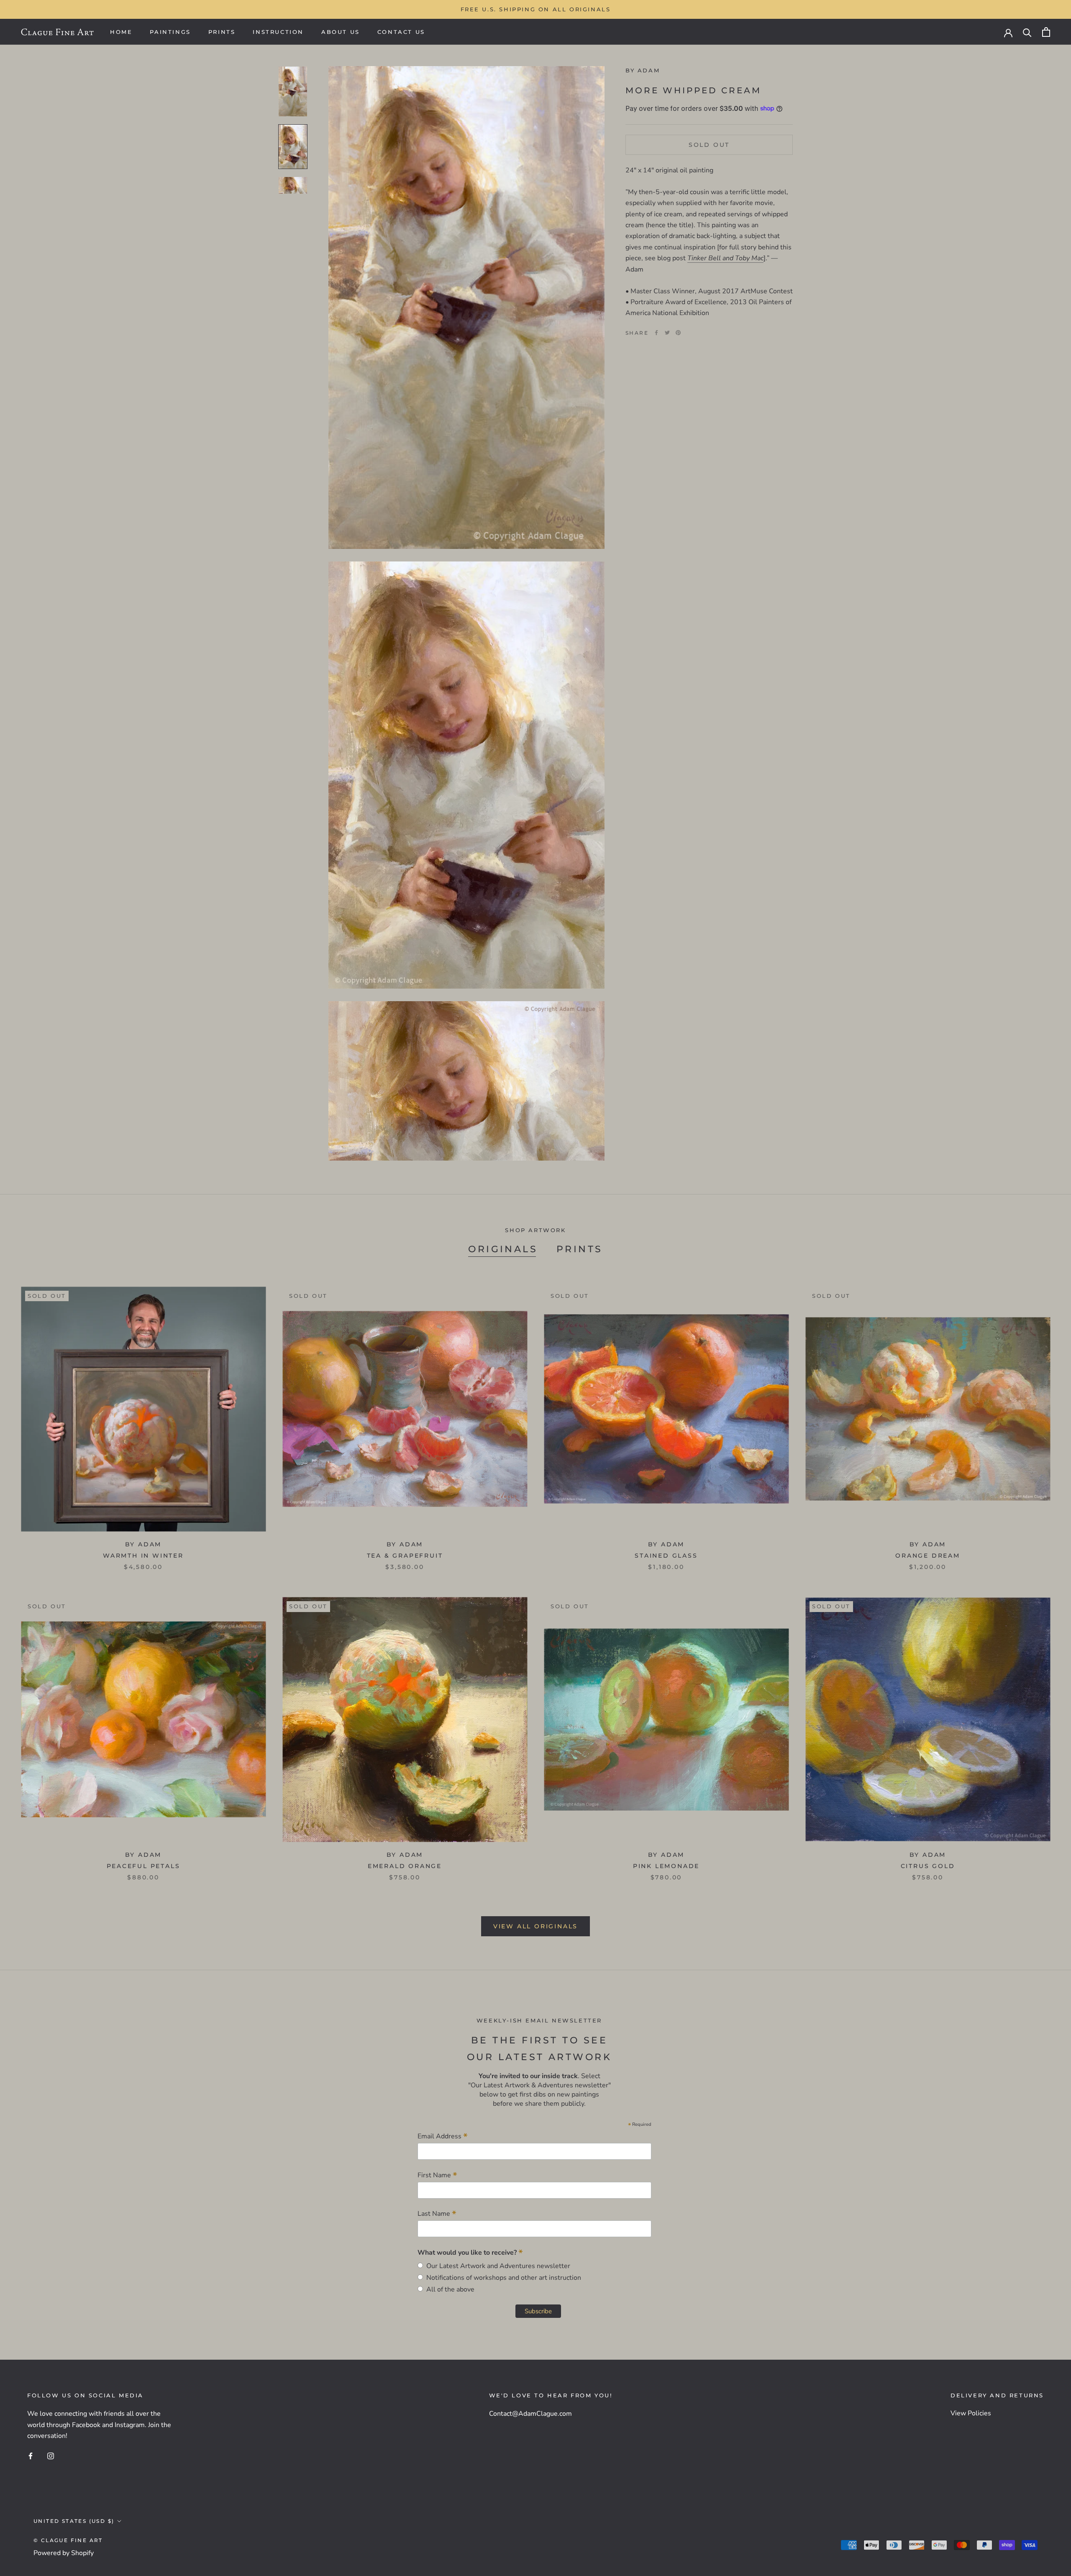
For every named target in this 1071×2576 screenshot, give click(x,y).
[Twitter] (667, 333)
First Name (437, 2175)
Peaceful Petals (143, 1866)
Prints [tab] (579, 1249)
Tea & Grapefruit (405, 1556)
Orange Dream (928, 1556)
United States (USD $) (74, 2521)
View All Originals (535, 1926)
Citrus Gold (928, 1866)
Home (121, 32)
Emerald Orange (405, 1866)
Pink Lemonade (666, 1866)
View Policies (971, 2413)
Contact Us (401, 32)
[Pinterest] (678, 333)
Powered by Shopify (64, 2553)
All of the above (449, 2289)
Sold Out (709, 144)
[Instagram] (51, 2456)
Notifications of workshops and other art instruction (502, 2278)
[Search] (1027, 32)
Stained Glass (666, 1556)
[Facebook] (656, 333)
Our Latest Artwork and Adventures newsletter (497, 2266)
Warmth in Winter (143, 1556)
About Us (341, 32)
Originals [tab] (503, 1249)
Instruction (278, 32)
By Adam (643, 70)
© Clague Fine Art (68, 2540)
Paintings (170, 32)
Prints (222, 32)
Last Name (437, 2213)
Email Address (443, 2136)
